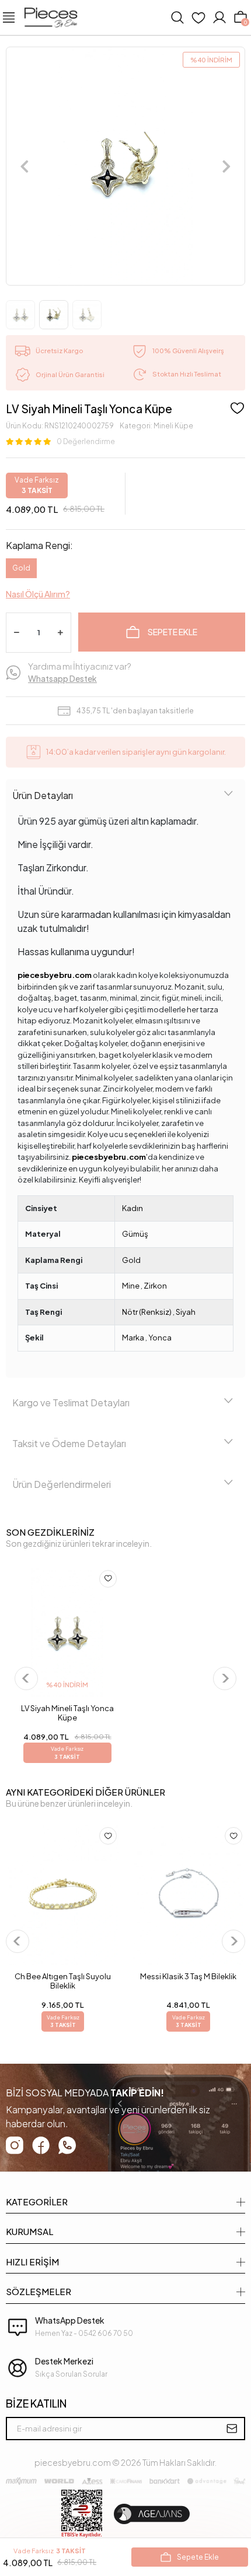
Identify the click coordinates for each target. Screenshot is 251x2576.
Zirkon (155, 1286)
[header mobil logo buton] (51, 16)
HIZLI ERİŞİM (32, 2262)
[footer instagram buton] (15, 2145)
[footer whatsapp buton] (67, 2145)
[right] (224, 1678)
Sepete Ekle (172, 632)
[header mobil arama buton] (177, 17)
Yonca (160, 1338)
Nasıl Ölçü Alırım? (38, 594)
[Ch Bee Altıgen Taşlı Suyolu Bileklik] (63, 1895)
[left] (26, 1678)
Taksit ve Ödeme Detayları (69, 1443)
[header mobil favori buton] (198, 17)
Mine (131, 1286)
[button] (24, 166)
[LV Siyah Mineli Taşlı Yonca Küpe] (67, 1632)
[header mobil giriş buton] (219, 17)
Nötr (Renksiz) (147, 1312)
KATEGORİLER (37, 2202)
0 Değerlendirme (86, 441)
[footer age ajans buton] (152, 2514)
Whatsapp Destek (62, 678)
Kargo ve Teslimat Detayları (71, 1403)
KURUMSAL (29, 2231)
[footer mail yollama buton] (232, 2429)
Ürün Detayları (43, 795)
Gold (21, 568)
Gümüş (135, 1234)
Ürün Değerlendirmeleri (62, 1484)
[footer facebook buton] (41, 2145)
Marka (133, 1338)
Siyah (186, 1312)
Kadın (133, 1208)
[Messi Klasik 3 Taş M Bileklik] (188, 1895)
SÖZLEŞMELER (39, 2291)
